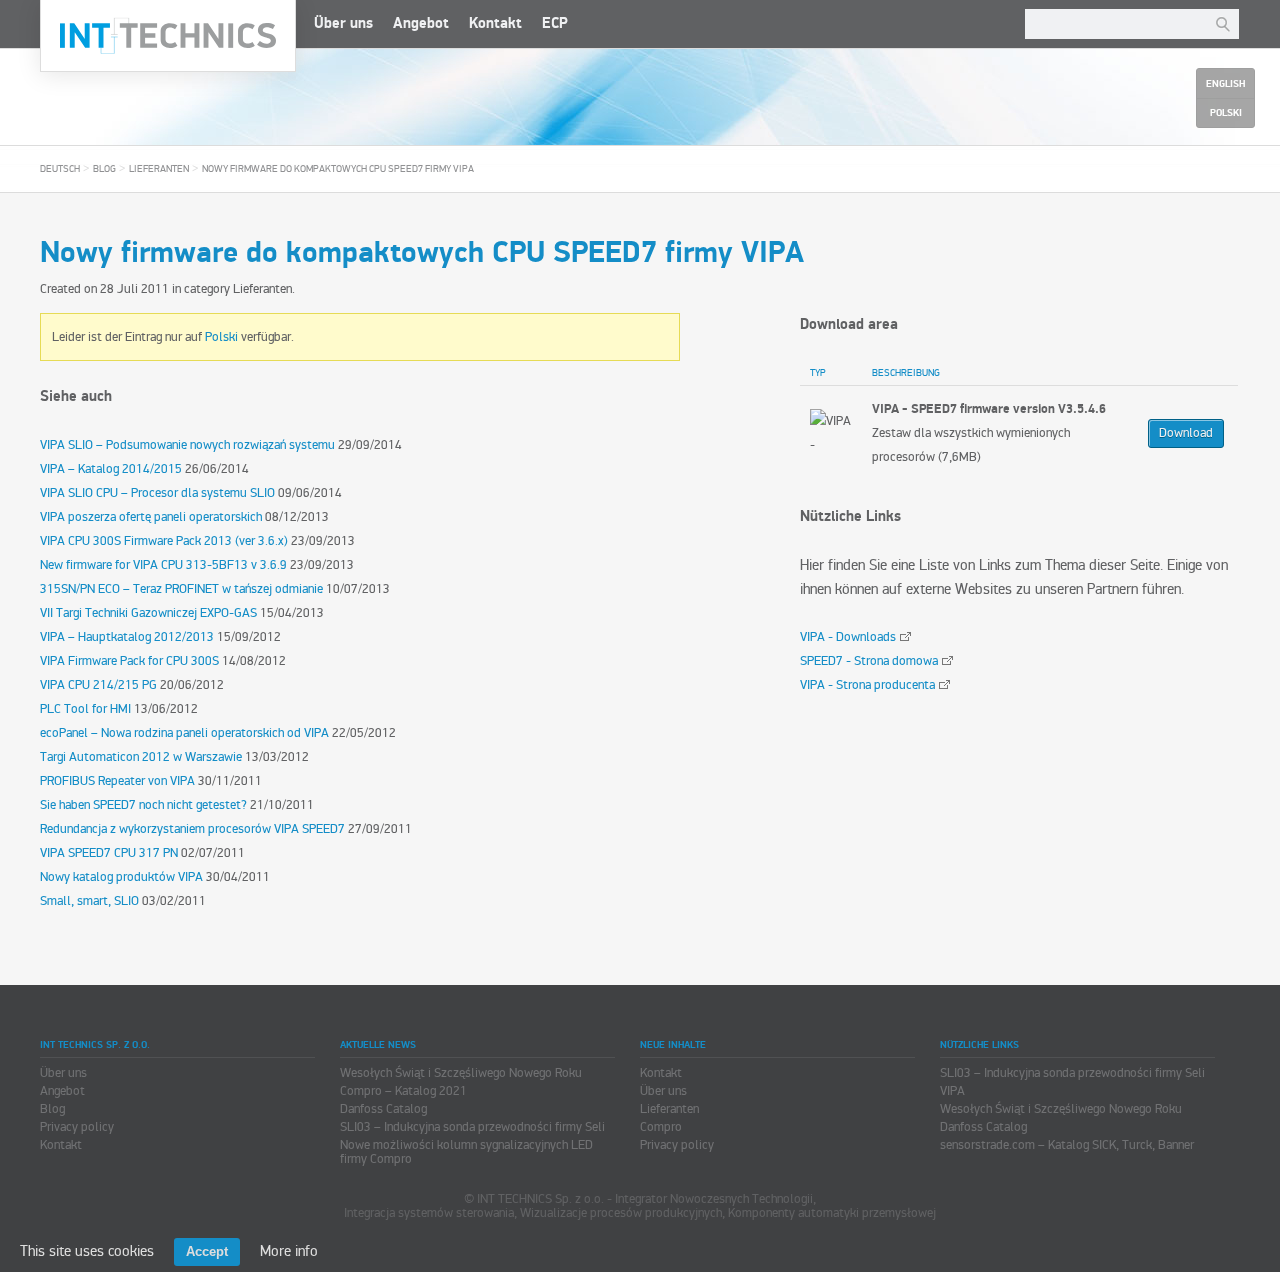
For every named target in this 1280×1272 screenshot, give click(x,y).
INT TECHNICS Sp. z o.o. (168, 36)
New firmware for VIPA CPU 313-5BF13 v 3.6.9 (163, 565)
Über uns (343, 23)
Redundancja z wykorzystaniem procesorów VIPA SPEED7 (192, 829)
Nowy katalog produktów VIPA (121, 877)
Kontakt (495, 23)
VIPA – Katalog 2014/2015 (111, 469)
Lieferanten (159, 169)
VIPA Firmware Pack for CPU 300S (129, 661)
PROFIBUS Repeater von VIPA (117, 781)
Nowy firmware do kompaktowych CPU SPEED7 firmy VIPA (338, 169)
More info (289, 1251)
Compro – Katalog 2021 (403, 1091)
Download (1186, 433)
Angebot (421, 23)
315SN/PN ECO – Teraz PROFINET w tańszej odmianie (181, 589)
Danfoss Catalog (383, 1109)
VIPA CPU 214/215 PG (98, 685)
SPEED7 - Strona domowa (869, 661)
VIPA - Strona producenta (867, 685)
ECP (555, 23)
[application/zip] (831, 433)
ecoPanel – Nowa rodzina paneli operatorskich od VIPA (184, 733)
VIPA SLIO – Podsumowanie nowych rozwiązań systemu (187, 445)
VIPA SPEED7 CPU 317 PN (109, 853)
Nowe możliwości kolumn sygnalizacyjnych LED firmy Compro (466, 1152)
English (1225, 84)
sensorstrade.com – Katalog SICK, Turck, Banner (1067, 1145)
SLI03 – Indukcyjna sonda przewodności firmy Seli (472, 1127)
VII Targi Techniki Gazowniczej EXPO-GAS (148, 613)
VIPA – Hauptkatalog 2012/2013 (127, 637)
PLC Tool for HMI (85, 709)
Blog (104, 169)
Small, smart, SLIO (89, 901)
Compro (661, 1127)
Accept (207, 1251)
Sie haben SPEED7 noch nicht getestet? (143, 805)
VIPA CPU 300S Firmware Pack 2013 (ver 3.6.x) (164, 541)
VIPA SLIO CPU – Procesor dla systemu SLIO (157, 493)
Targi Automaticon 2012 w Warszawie (141, 757)
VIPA (952, 1091)
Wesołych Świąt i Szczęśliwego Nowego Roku (461, 1073)
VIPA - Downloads (848, 637)
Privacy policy (77, 1127)
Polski (221, 337)
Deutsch (60, 169)
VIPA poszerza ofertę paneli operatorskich (151, 517)
